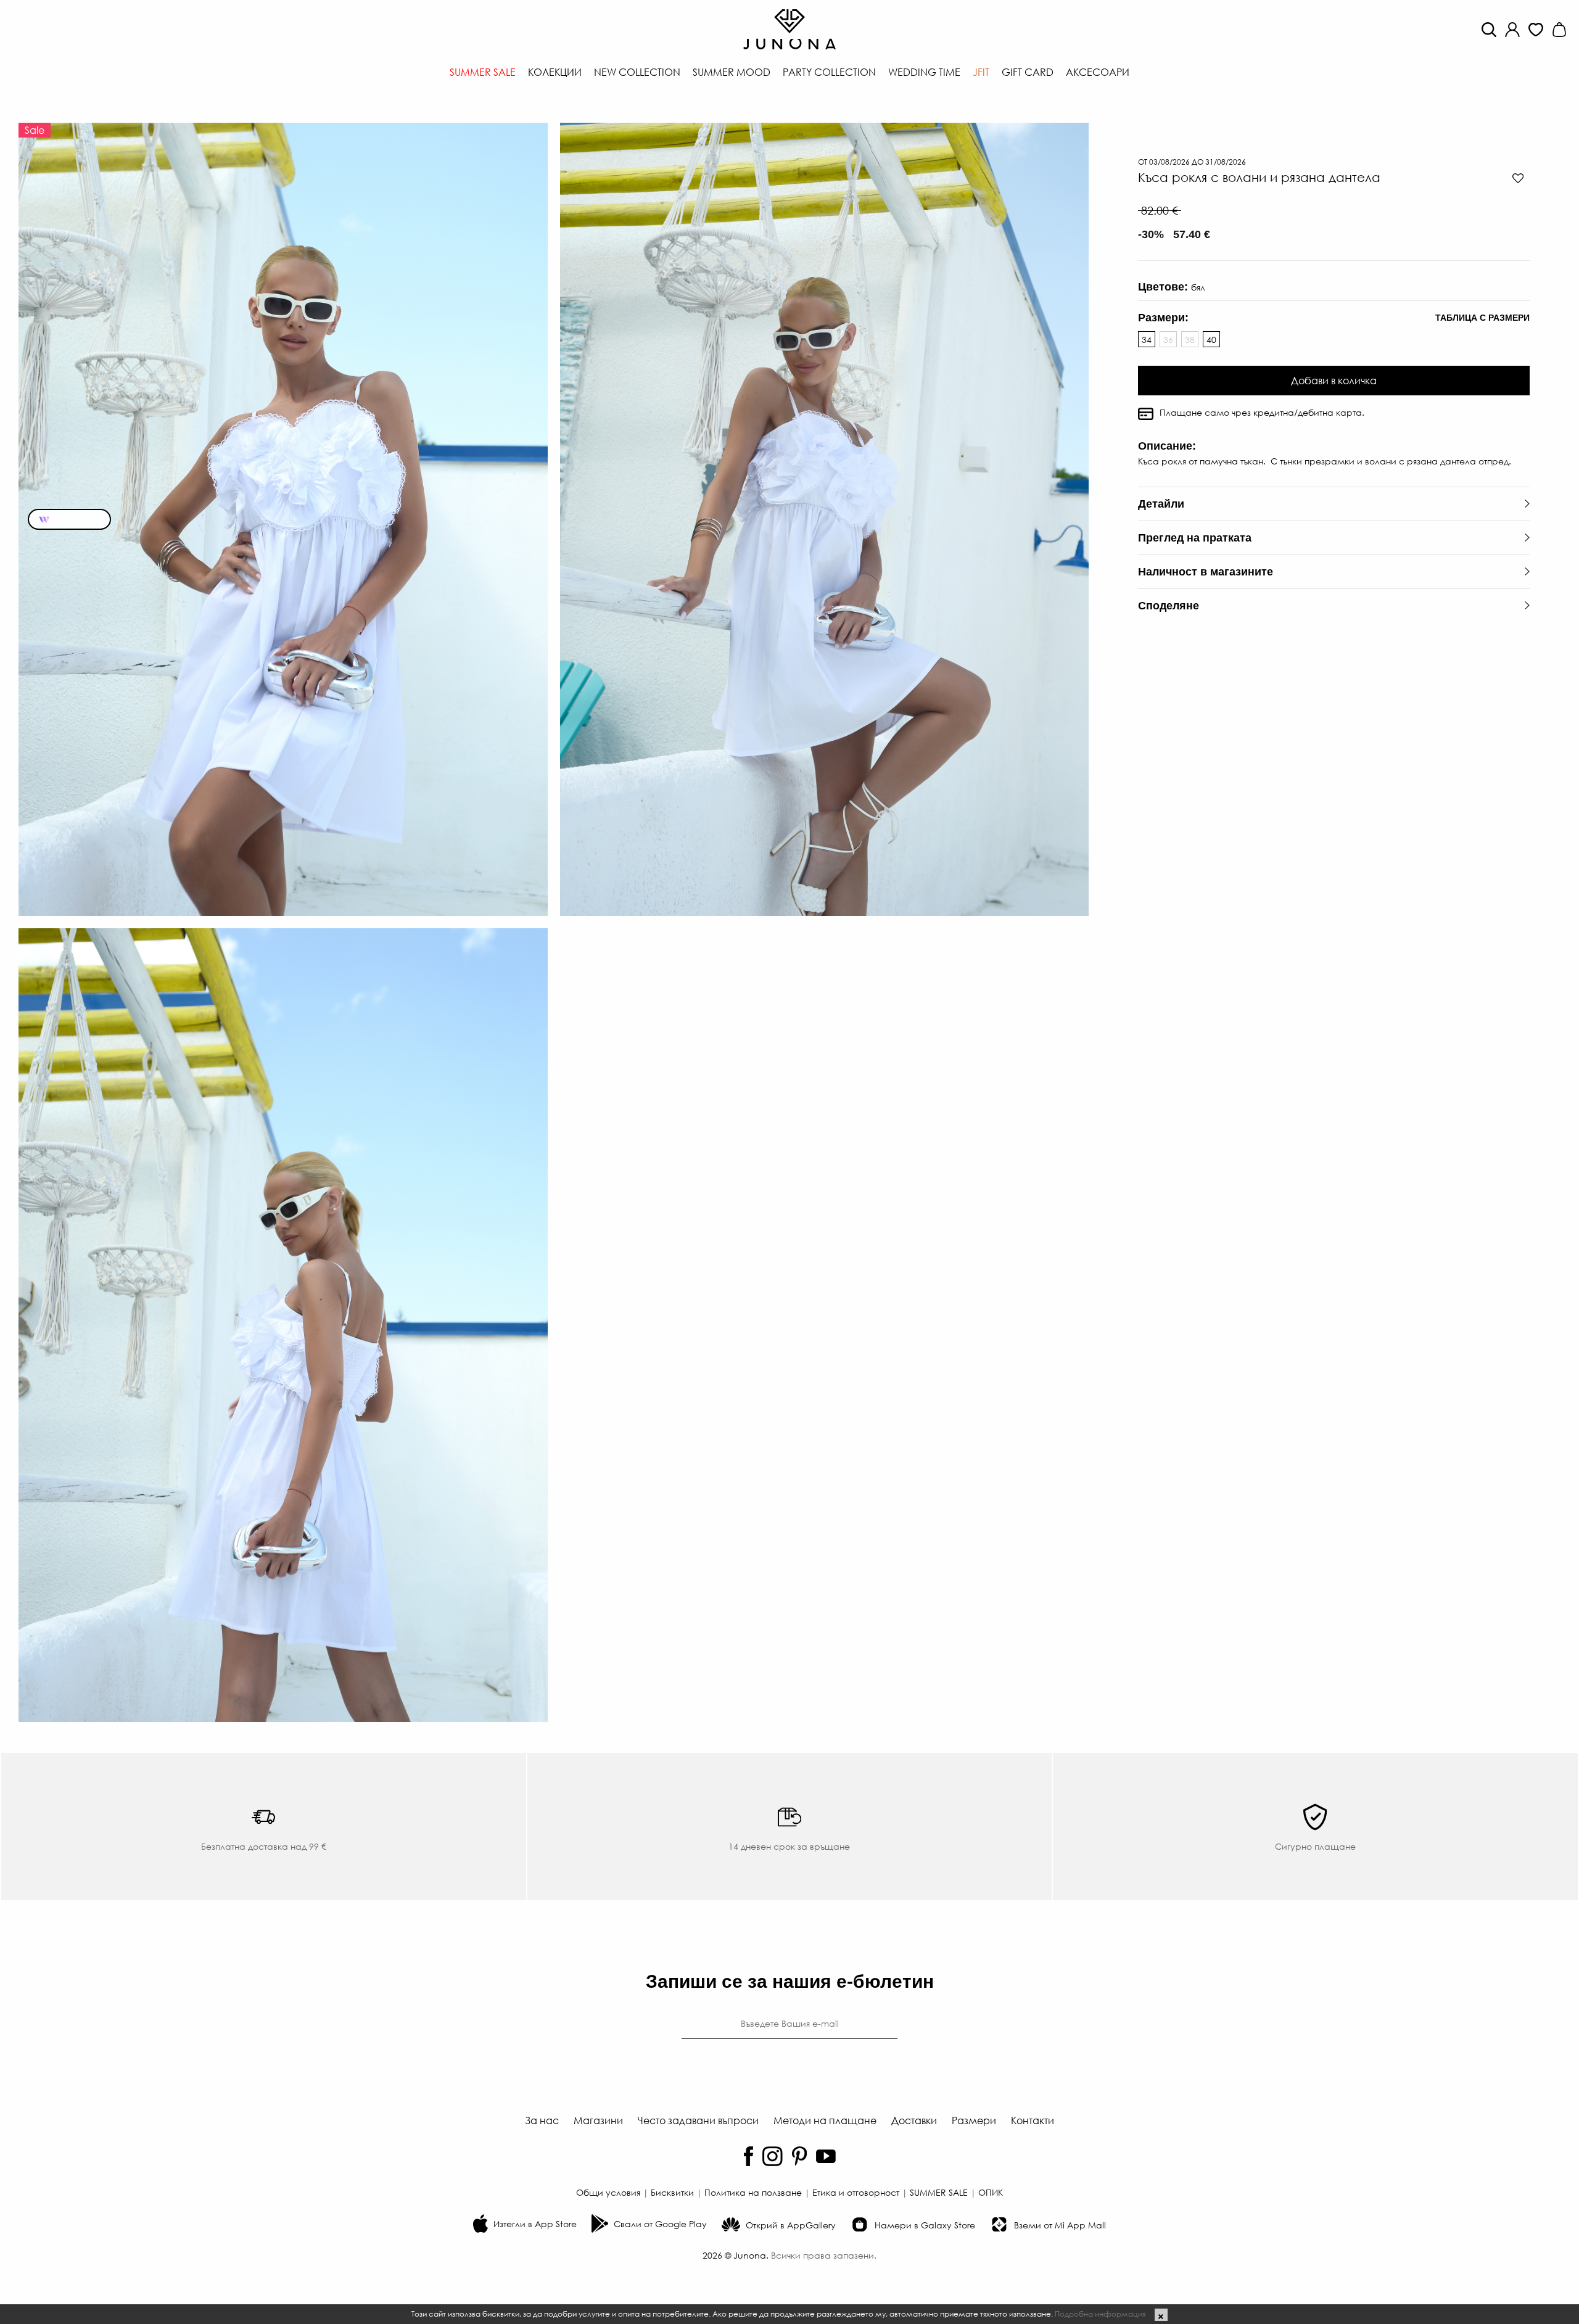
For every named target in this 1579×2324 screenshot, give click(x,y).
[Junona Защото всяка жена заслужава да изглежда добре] (789, 28)
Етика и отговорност (856, 2192)
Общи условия (608, 2192)
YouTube (826, 2156)
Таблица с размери (1482, 318)
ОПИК (991, 2192)
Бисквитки (672, 2192)
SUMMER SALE (939, 2192)
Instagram (773, 2156)
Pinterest (799, 2156)
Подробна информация (1100, 2314)
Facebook (748, 2156)
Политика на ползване (753, 2192)
